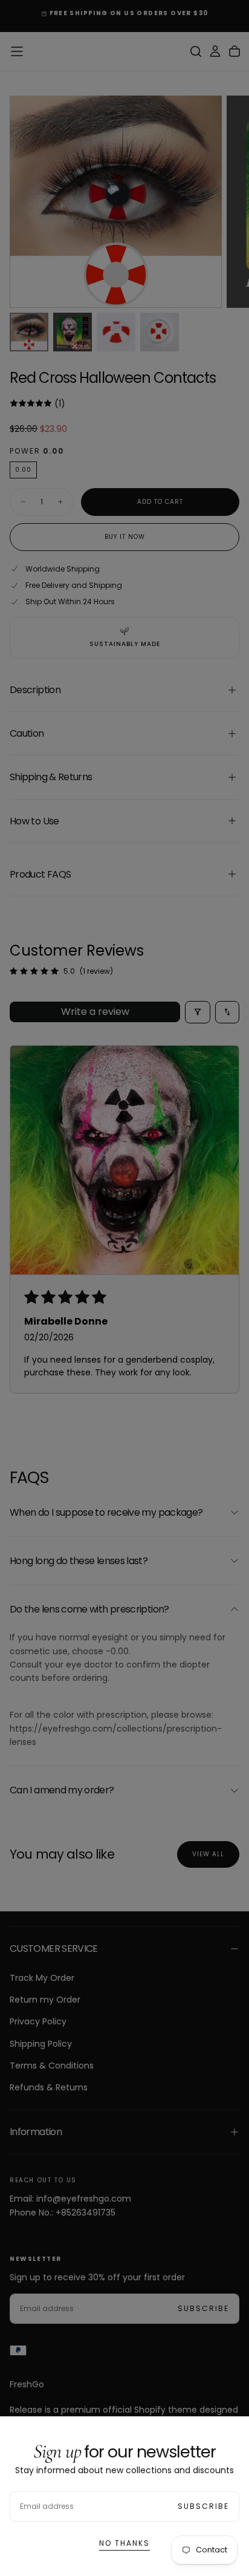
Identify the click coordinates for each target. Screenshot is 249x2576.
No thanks (124, 2543)
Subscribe (203, 2506)
